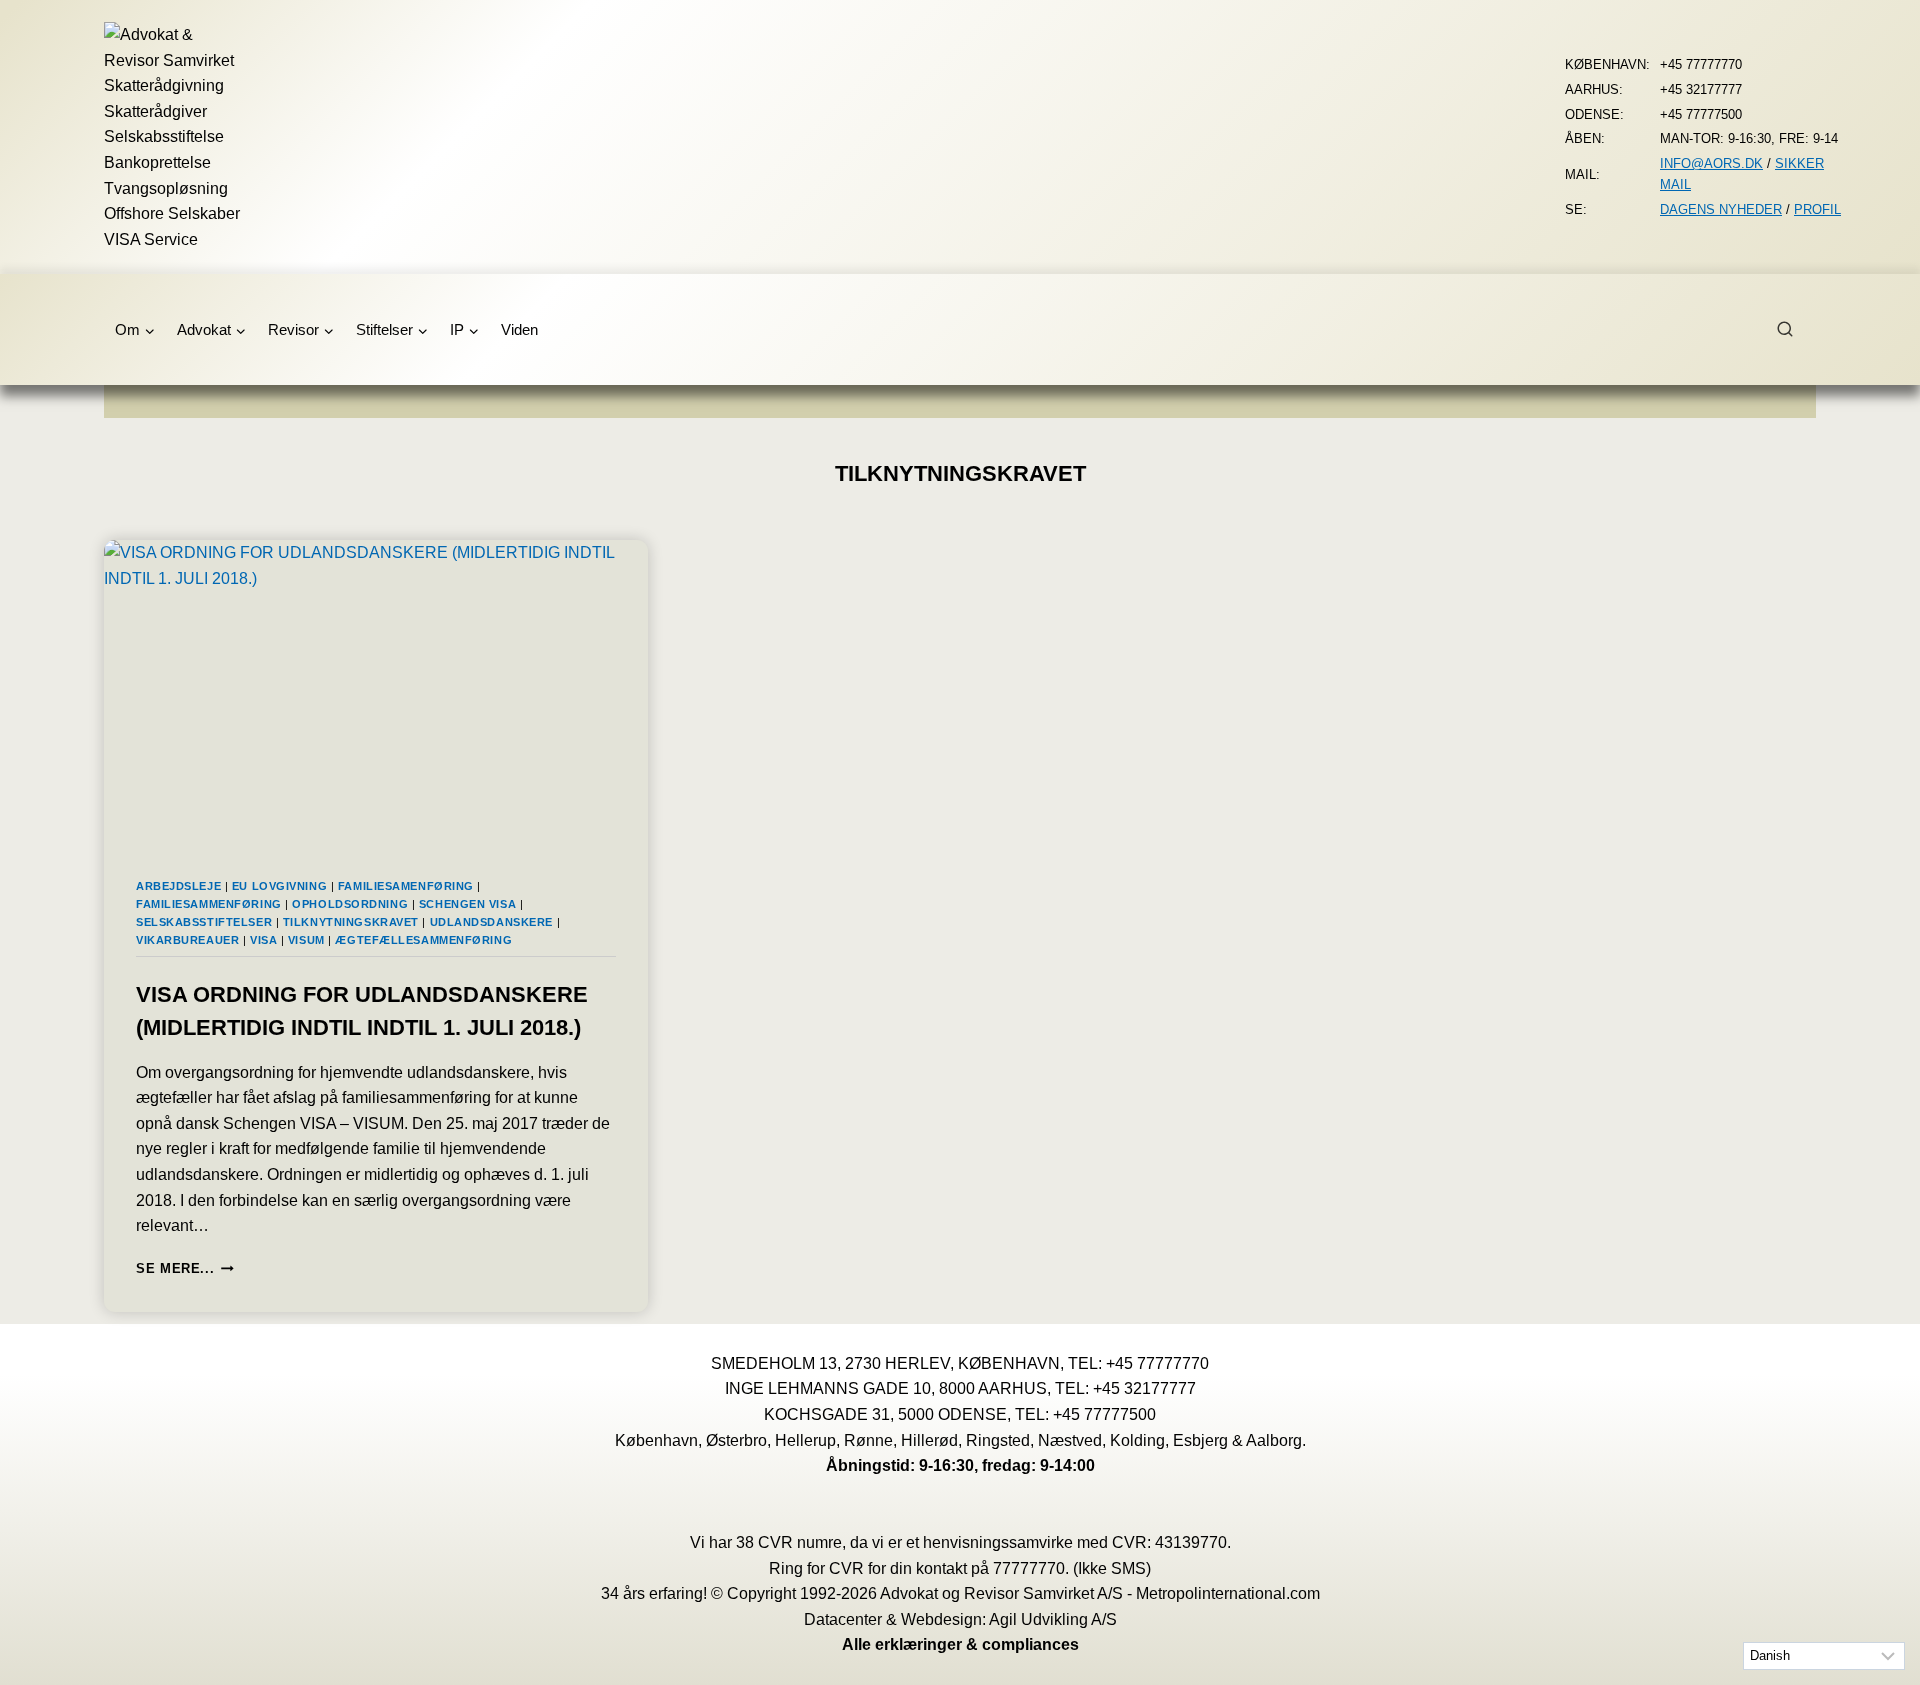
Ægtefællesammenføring (423, 940)
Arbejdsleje (178, 886)
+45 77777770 (1157, 1363)
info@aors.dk (1711, 163)
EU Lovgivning (279, 886)
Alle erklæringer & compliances (960, 1644)
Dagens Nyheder (1721, 209)
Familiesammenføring (209, 904)
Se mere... (185, 1268)
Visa (263, 940)
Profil (1817, 209)
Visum (306, 940)
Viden (519, 329)
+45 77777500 (1104, 1414)
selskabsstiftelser (204, 922)
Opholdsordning (350, 904)
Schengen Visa (467, 904)
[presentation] (376, 693)
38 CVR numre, (791, 1542)
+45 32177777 (1144, 1388)
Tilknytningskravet (351, 922)
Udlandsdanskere (491, 922)
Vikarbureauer (187, 940)
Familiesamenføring (406, 886)
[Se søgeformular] (1796, 330)
